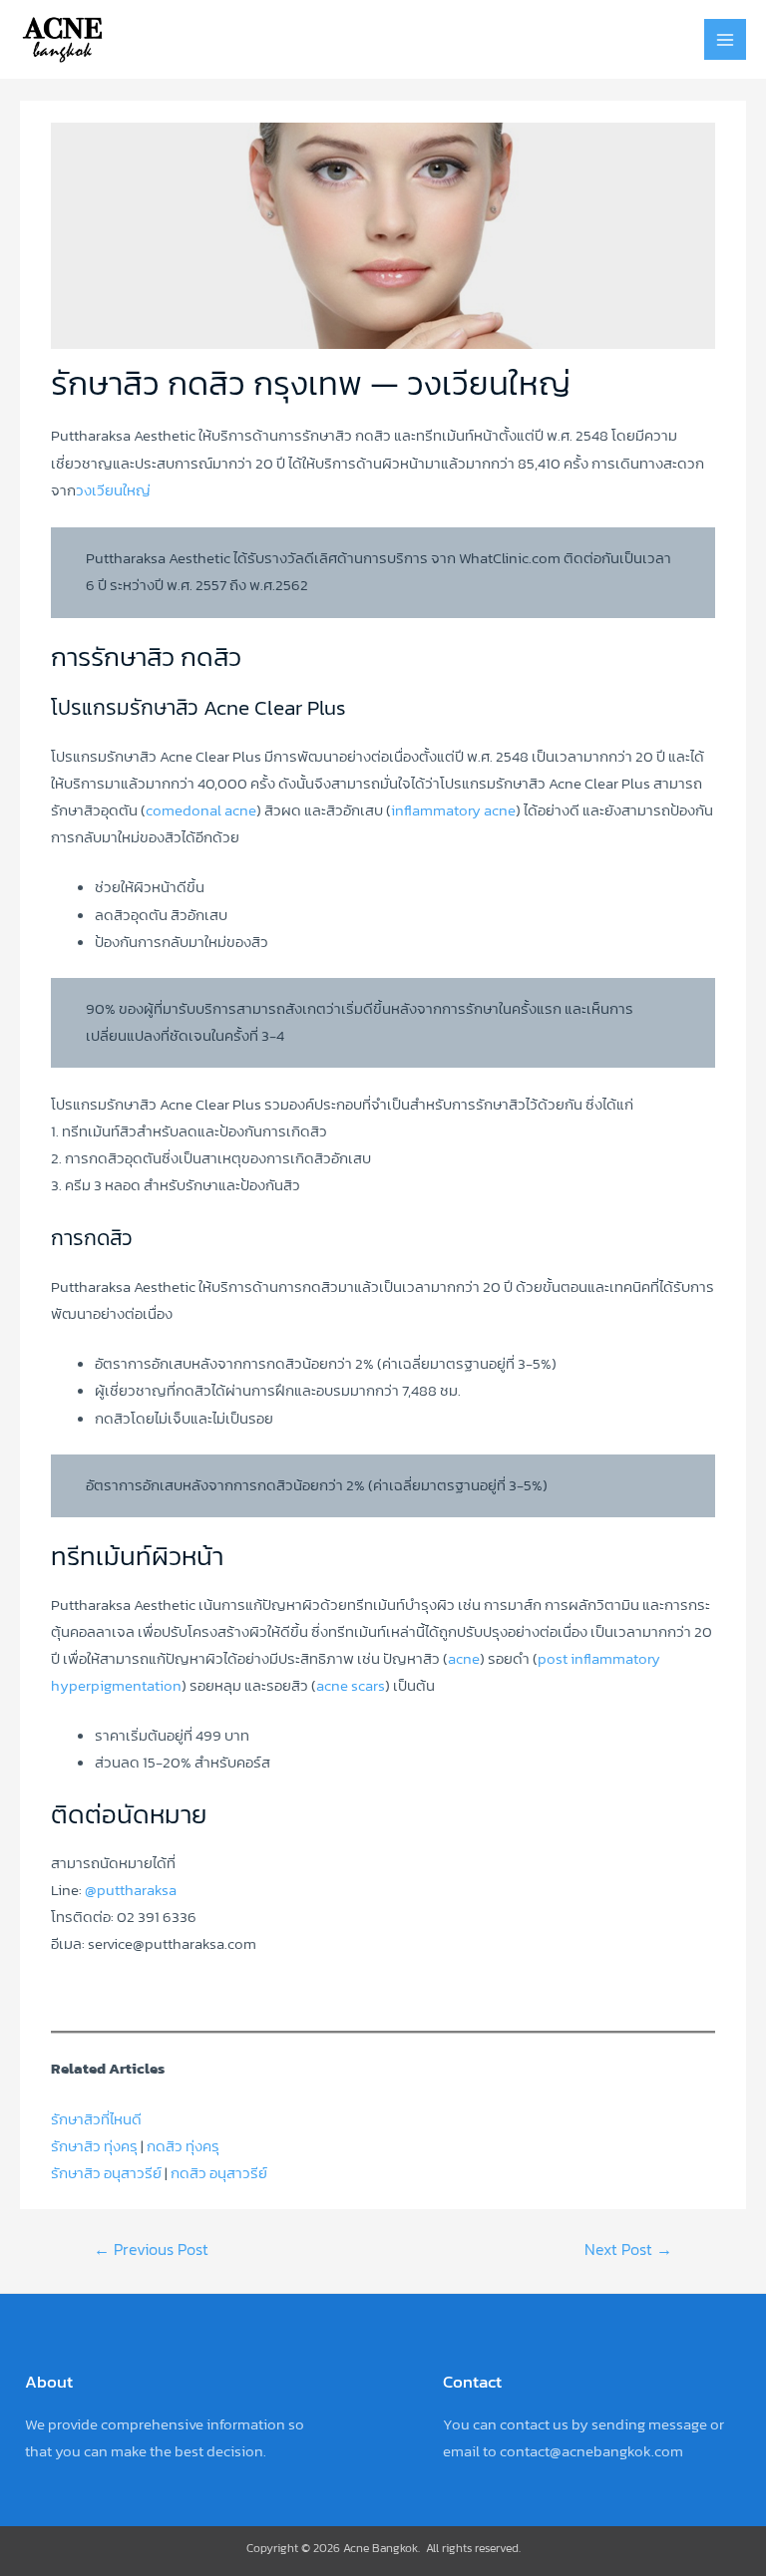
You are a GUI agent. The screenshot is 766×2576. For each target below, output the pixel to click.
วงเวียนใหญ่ (113, 490)
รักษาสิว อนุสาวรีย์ (106, 2173)
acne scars (351, 1686)
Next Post (628, 2250)
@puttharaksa (131, 1890)
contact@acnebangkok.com (591, 2451)
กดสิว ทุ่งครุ (183, 2146)
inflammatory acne (453, 810)
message (678, 2424)
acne (464, 1659)
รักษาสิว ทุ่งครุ (94, 2146)
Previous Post (151, 2250)
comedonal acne (201, 810)
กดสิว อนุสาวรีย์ (219, 2173)
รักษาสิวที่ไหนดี (96, 2119)
